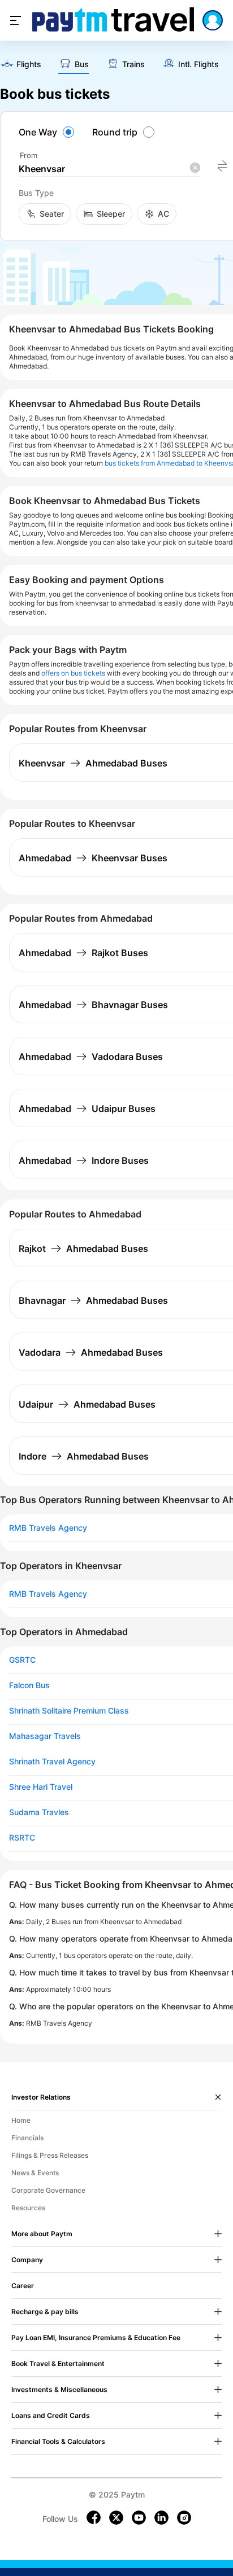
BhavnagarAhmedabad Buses (93, 1300)
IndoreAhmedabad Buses (84, 1456)
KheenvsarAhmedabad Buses (93, 763)
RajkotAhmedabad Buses (83, 1248)
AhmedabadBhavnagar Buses (93, 1005)
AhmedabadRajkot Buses (83, 953)
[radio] (48, 132)
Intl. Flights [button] (199, 64)
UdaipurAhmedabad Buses (87, 1404)
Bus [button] (82, 64)
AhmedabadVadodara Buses (91, 1057)
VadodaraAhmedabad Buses (91, 1352)
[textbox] (109, 169)
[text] (21, 65)
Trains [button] (133, 64)
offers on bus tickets (73, 673)
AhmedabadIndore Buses (84, 1160)
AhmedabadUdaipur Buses (87, 1109)
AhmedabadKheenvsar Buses (93, 858)
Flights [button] (29, 64)
